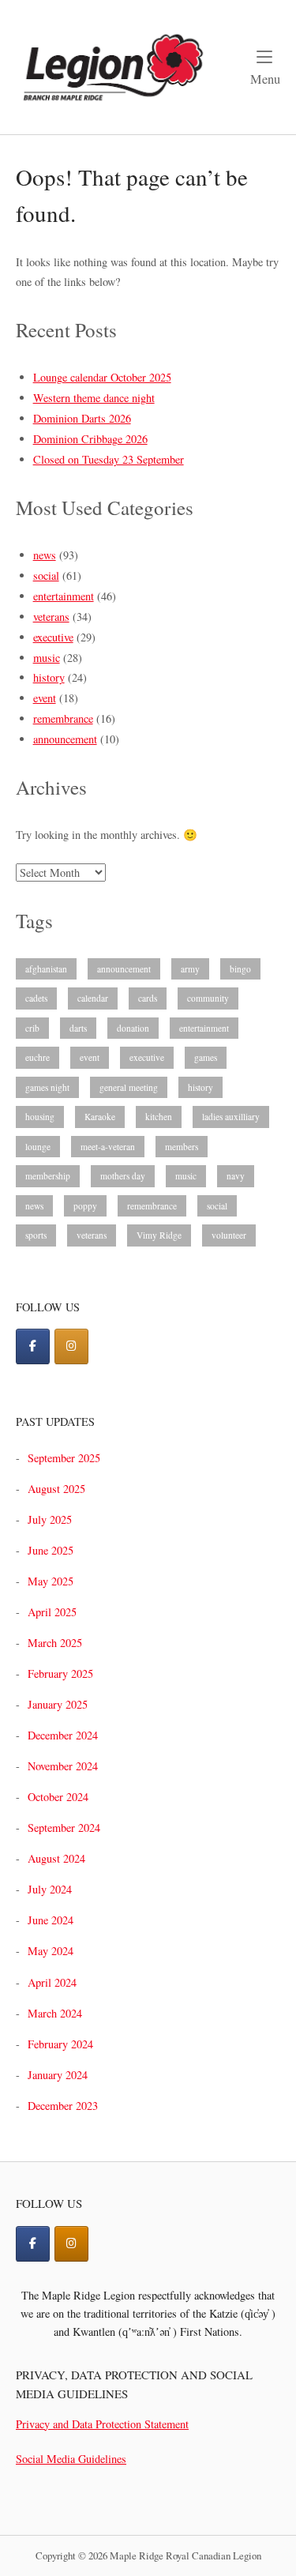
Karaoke (100, 1117)
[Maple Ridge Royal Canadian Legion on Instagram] (71, 1346)
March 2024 (55, 2013)
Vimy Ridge (159, 1235)
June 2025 (51, 1550)
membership (48, 1176)
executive (53, 637)
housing (40, 1117)
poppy (85, 1206)
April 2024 (52, 1982)
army (190, 969)
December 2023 (63, 2106)
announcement (65, 739)
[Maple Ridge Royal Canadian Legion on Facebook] (33, 1346)
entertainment (64, 596)
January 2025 (58, 1704)
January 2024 (58, 2075)
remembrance (63, 718)
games (206, 1057)
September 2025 (64, 1458)
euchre (37, 1057)
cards (148, 998)
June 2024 (51, 1920)
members (182, 1147)
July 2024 (50, 1889)
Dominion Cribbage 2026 (90, 439)
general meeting (129, 1087)
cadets (36, 998)
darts (78, 1028)
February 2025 (60, 1673)
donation (133, 1028)
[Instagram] (71, 2244)
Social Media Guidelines (71, 2459)
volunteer (229, 1235)
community (208, 998)
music (47, 658)
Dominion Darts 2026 (82, 418)
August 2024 (56, 1858)
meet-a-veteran (108, 1147)
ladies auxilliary (231, 1117)
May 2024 (51, 1951)
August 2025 (56, 1489)
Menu (265, 79)
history (49, 677)
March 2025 (55, 1643)
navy (236, 1176)
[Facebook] (33, 2244)
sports (36, 1235)
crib (32, 1028)
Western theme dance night (94, 398)
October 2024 (58, 1797)
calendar (93, 998)
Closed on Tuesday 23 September (109, 459)
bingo (240, 969)
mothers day (123, 1176)
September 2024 (64, 1828)
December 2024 (63, 1735)
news (45, 555)
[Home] (112, 65)
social (46, 575)
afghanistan (46, 969)
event (45, 698)
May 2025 (51, 1581)
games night (47, 1087)
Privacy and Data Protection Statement (102, 2424)
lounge (38, 1147)
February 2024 (60, 2044)
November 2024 (63, 1766)
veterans (51, 617)
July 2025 (50, 1519)
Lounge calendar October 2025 (102, 377)
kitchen (159, 1117)
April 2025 (52, 1612)
